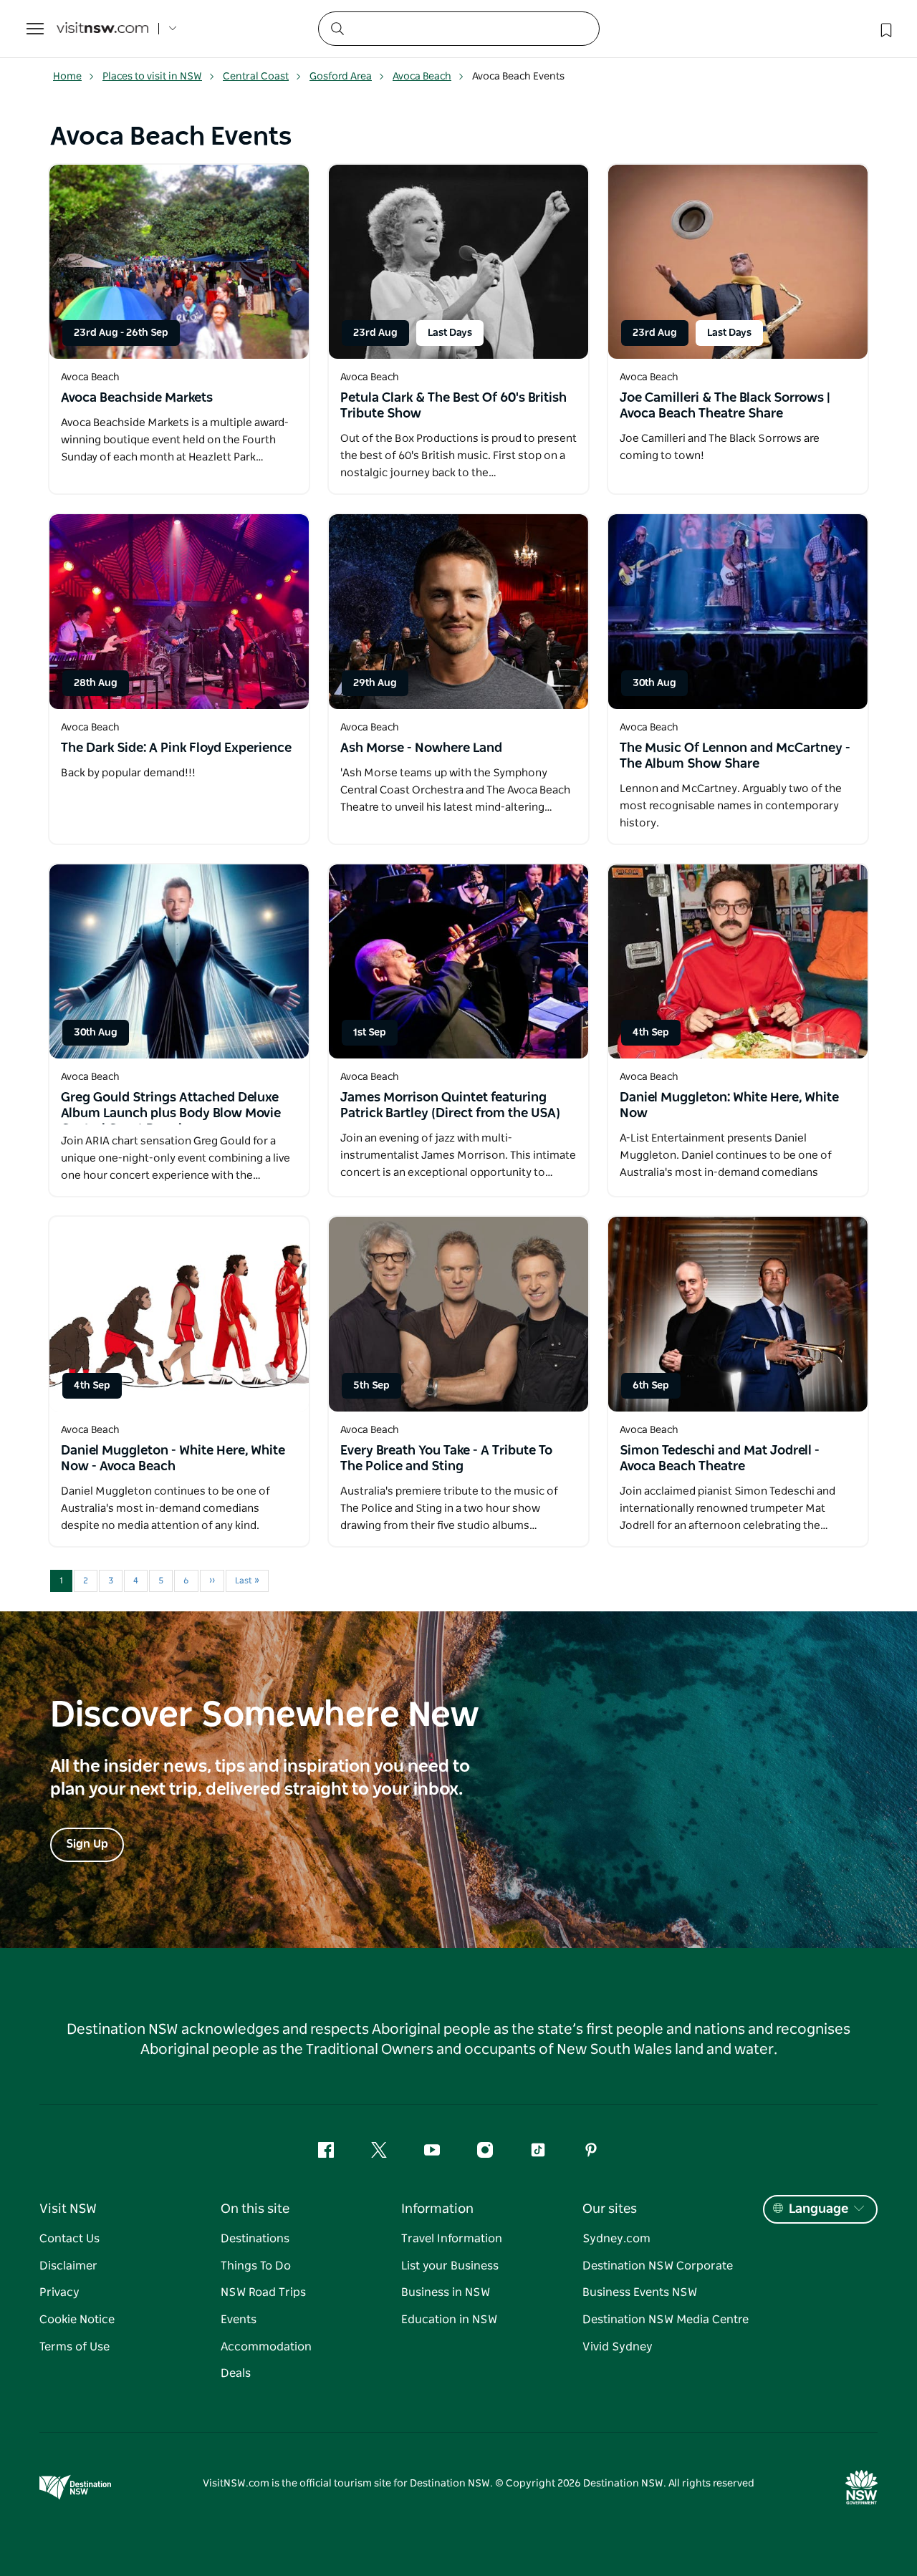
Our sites (610, 2209)
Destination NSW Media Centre (666, 2320)
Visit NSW (68, 2209)
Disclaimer (68, 2266)
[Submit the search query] (337, 28)
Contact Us (69, 2239)
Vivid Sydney (618, 2347)
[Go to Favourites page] (885, 29)
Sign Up (87, 1844)
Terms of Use (75, 2347)
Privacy (59, 2292)
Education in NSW (449, 2320)
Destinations (255, 2239)
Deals (236, 2373)
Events (239, 2320)
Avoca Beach (422, 77)
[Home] (102, 29)
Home (67, 77)
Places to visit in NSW (152, 77)
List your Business (450, 2266)
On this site (255, 2209)
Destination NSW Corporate (658, 2266)
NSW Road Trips (263, 2292)
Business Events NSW (640, 2292)
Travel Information (452, 2239)
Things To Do (256, 2266)
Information (437, 2209)
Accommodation (266, 2347)
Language (818, 2209)
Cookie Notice (77, 2320)
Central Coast (256, 77)
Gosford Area (341, 77)
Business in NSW (446, 2292)
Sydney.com (616, 2239)
